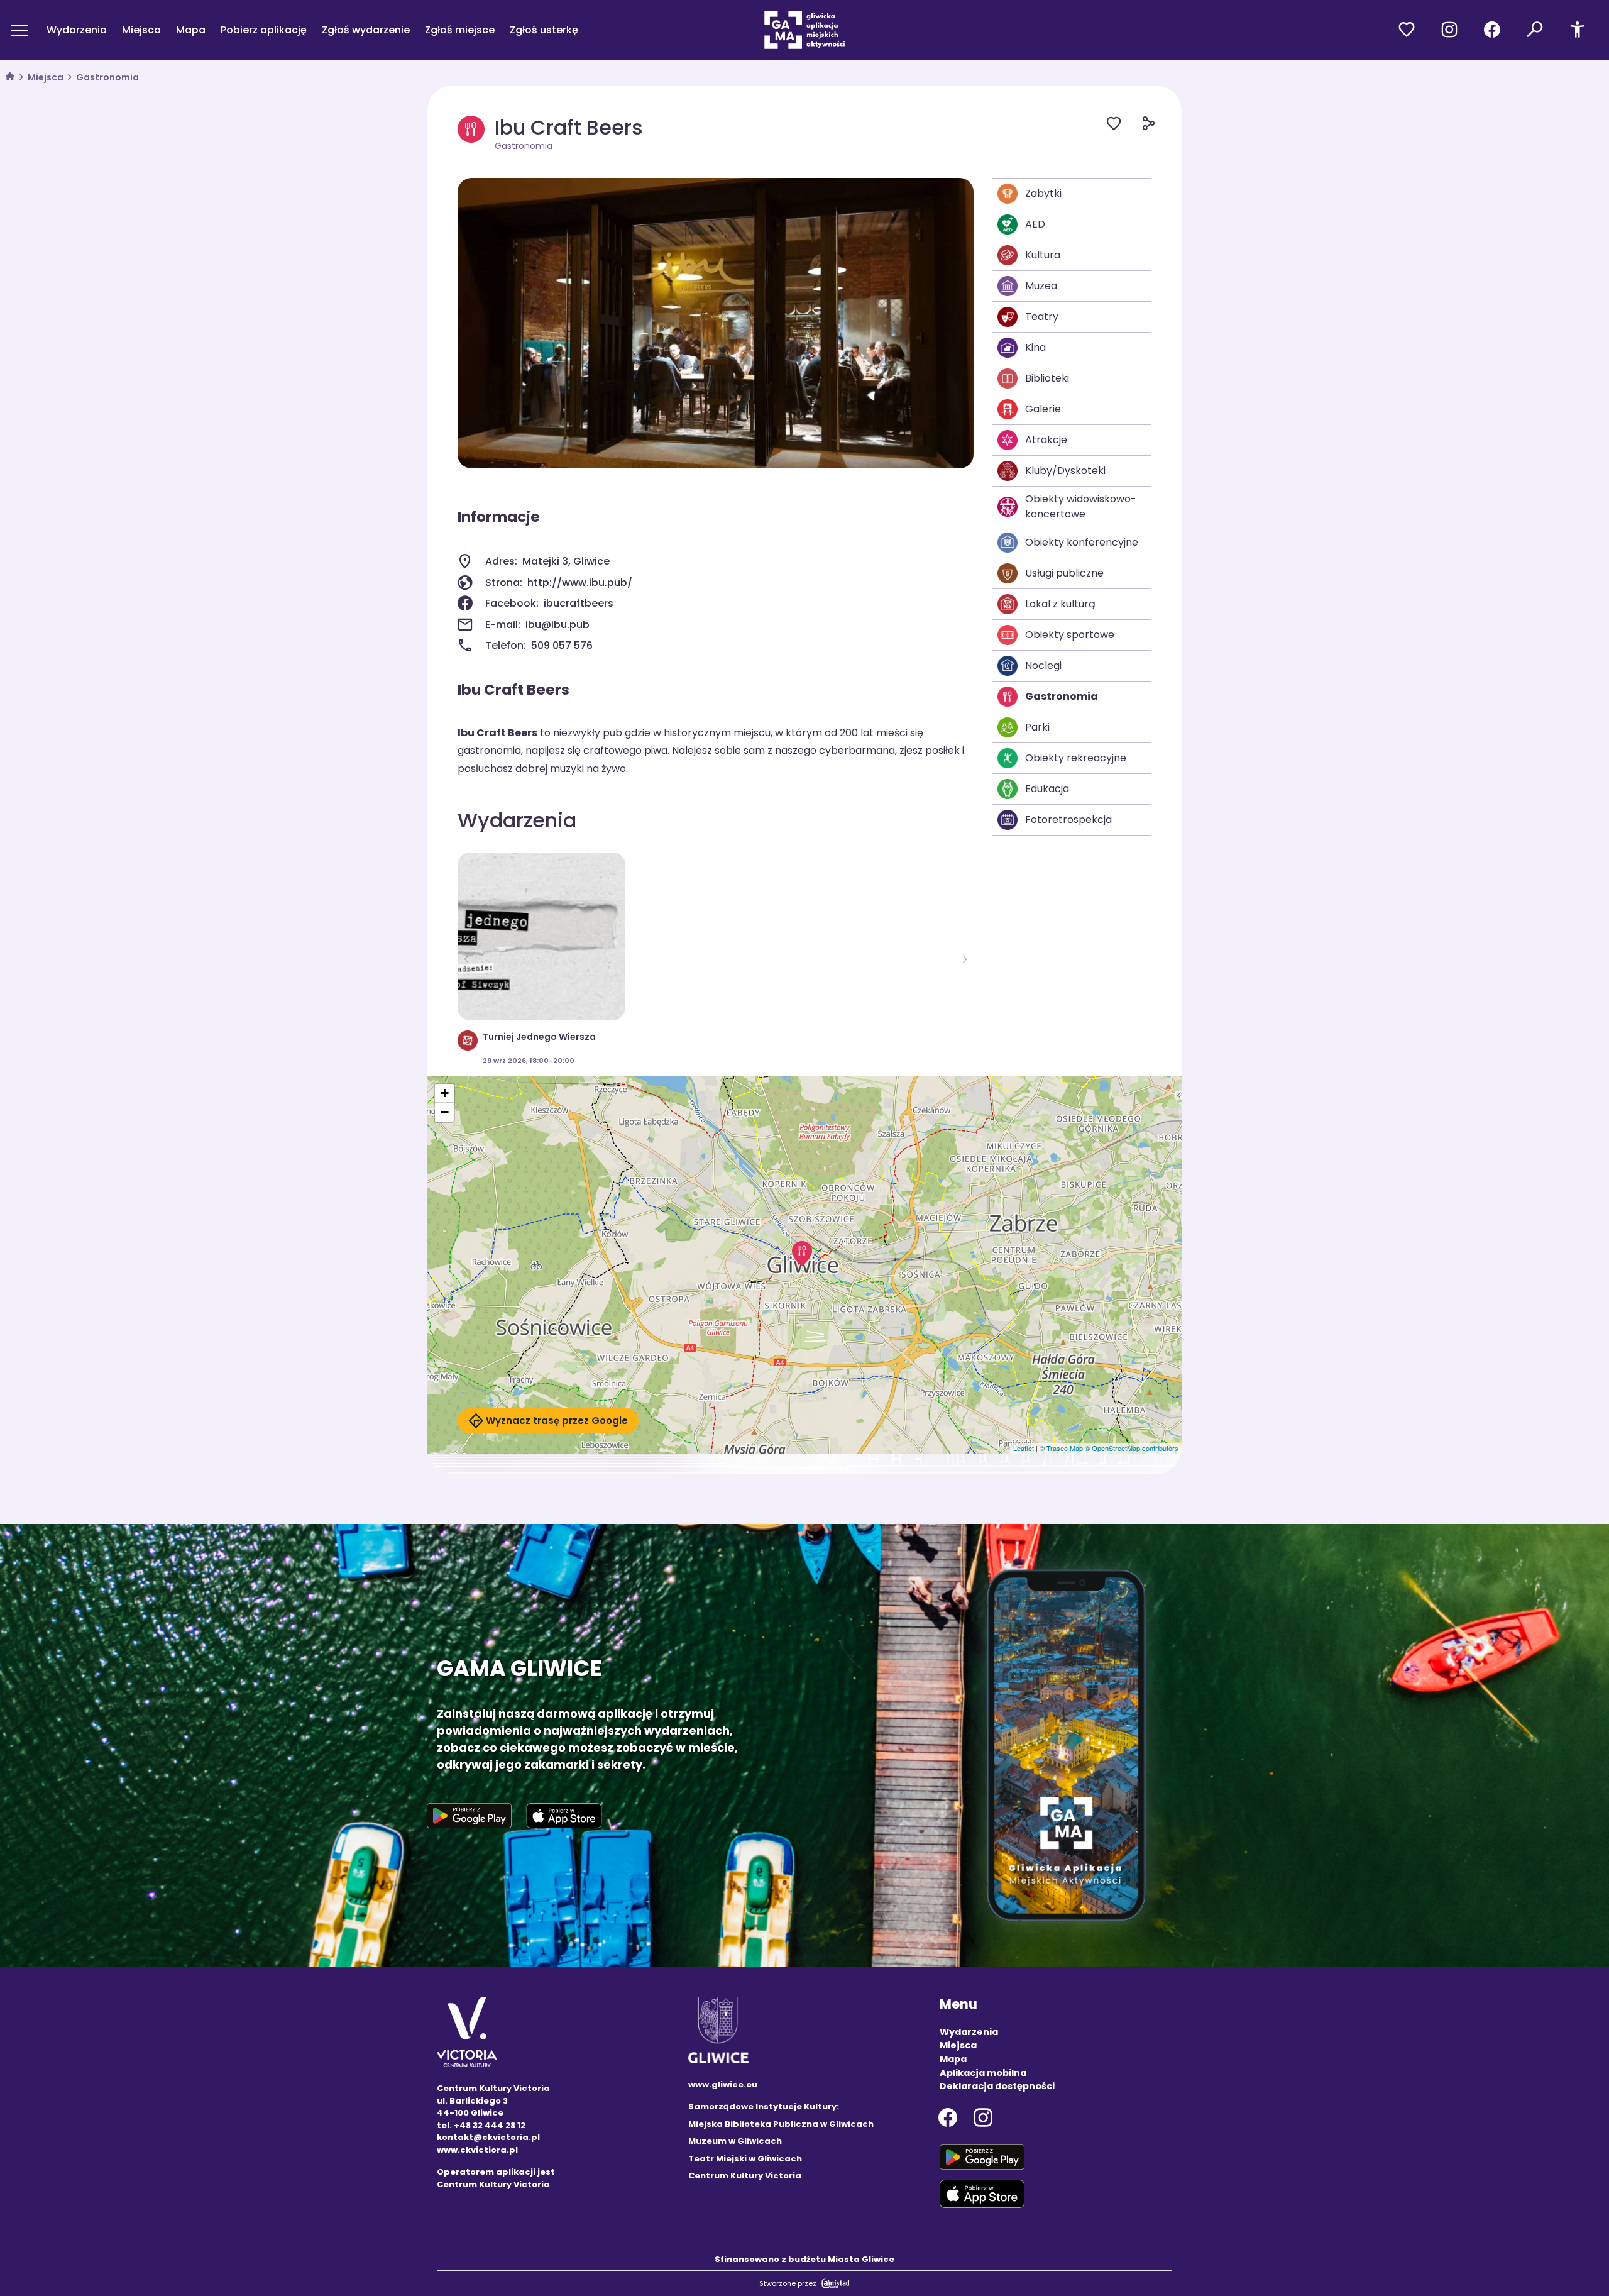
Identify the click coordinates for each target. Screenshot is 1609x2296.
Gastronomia (107, 77)
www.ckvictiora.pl (477, 2150)
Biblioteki (1047, 378)
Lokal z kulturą (1060, 604)
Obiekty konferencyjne (1082, 542)
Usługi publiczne (1064, 573)
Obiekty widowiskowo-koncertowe (1081, 506)
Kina (1035, 347)
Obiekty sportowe (1070, 635)
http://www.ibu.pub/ (580, 582)
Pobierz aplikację (264, 30)
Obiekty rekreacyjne (1076, 758)
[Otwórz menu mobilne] (19, 30)
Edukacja (1047, 789)
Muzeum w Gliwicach (735, 2141)
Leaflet (1024, 1448)
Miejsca (141, 30)
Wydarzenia (77, 30)
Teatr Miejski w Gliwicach (745, 2159)
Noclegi (1043, 665)
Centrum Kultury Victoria (745, 2176)
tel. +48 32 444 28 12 (481, 2125)
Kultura (1043, 255)
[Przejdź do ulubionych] (1407, 30)
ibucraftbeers (579, 603)
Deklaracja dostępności (997, 2086)
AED (1035, 224)
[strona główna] (10, 78)
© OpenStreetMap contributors (1132, 1448)
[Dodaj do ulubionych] (1124, 125)
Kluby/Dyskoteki (1065, 471)
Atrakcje (1046, 440)
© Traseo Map (1061, 1448)
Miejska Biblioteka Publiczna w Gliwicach (781, 2124)
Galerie (1043, 409)
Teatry (1042, 317)
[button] (802, 1254)
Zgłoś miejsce (460, 30)
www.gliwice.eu (723, 2084)
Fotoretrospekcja (1068, 820)
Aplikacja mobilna (983, 2073)
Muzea (1041, 286)
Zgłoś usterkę (544, 30)
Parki (1037, 727)
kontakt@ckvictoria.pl (488, 2137)
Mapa (191, 30)
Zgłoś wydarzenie (366, 30)
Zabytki (1043, 193)
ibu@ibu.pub (557, 625)
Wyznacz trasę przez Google (557, 1421)
